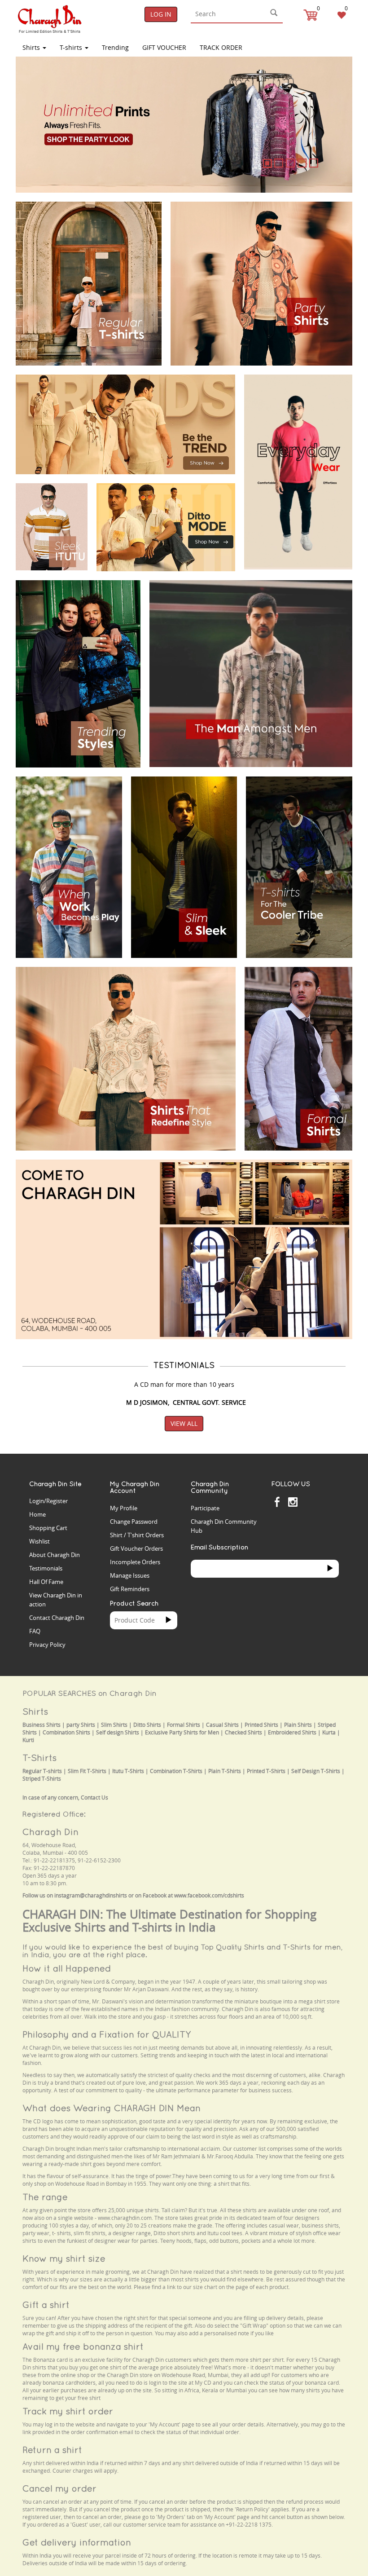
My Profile (124, 1508)
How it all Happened (67, 1968)
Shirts (32, 47)
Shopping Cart (48, 1528)
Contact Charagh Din (57, 1618)
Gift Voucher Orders (136, 1548)
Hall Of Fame (46, 1582)
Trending (115, 47)
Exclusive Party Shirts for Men (182, 1732)
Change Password (134, 1522)
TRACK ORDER (221, 47)
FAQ (35, 1631)
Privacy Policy (47, 1645)
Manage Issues (130, 1575)
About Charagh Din (55, 1555)
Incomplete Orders (135, 1562)
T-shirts (72, 47)
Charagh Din (50, 1832)
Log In (161, 14)
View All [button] (184, 1423)
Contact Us (94, 1797)
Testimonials (46, 1568)
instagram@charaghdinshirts (91, 1895)
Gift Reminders (130, 1589)
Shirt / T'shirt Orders (137, 1535)
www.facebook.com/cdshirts (209, 1895)
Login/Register (48, 1501)
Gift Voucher (164, 47)
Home (37, 1514)
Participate (205, 1508)
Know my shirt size (64, 2258)
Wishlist (39, 1541)
